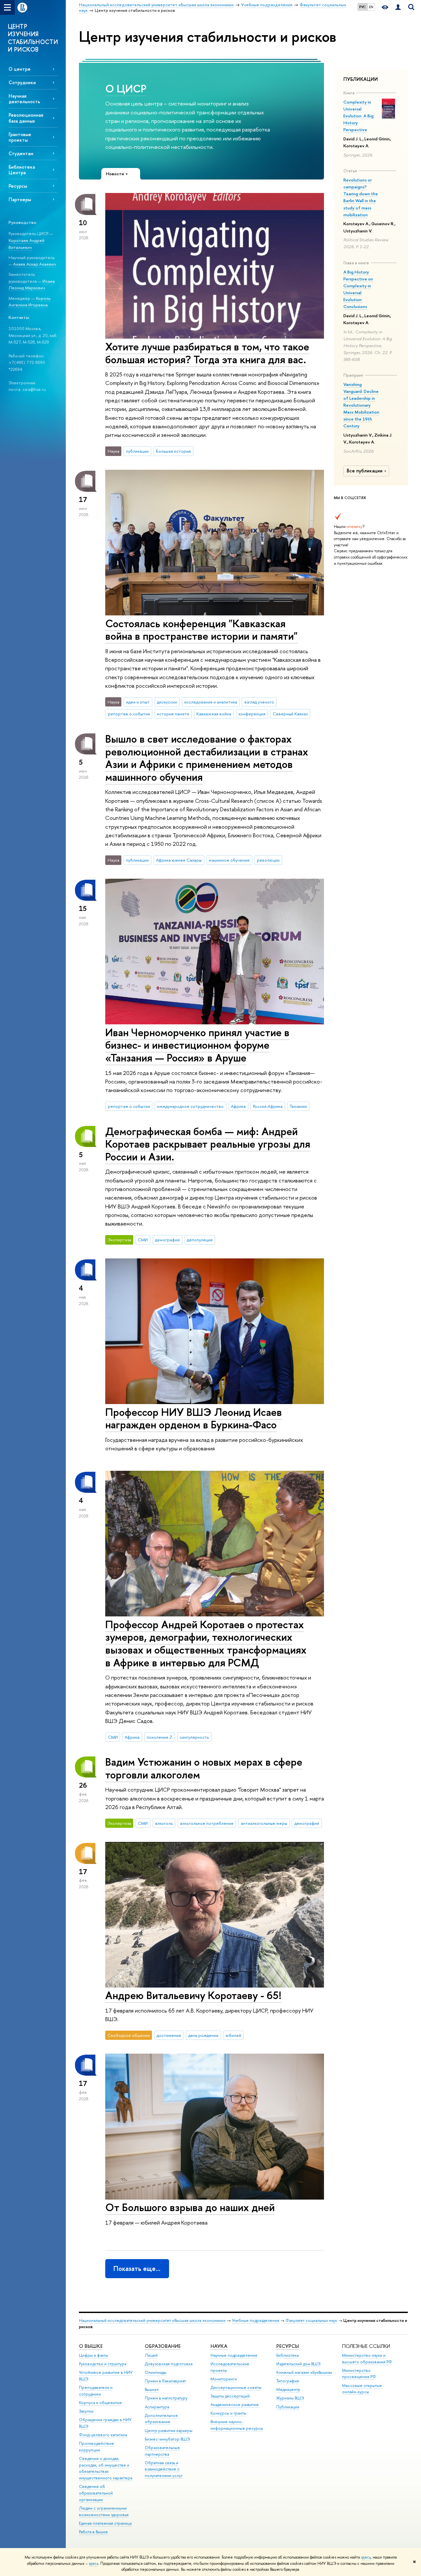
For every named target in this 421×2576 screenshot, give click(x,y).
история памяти (173, 714)
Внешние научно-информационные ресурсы (237, 2425)
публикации (137, 451)
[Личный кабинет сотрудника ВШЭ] (398, 7)
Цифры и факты (94, 2355)
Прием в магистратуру (166, 2398)
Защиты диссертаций (230, 2396)
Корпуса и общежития (100, 2403)
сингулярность (194, 1737)
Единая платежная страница (105, 2523)
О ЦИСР (126, 88)
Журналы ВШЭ (290, 2398)
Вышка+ (152, 2389)
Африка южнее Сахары (179, 860)
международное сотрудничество (190, 1106)
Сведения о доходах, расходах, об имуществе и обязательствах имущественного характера (106, 2468)
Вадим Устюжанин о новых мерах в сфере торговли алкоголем (204, 1768)
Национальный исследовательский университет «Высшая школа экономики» (152, 2320)
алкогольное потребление (207, 1823)
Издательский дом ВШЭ (298, 2364)
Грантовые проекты (20, 137)
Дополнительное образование (161, 2419)
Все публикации (365, 471)
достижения (169, 2035)
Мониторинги (224, 2379)
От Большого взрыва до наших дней (190, 2207)
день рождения (203, 2035)
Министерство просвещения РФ (359, 2374)
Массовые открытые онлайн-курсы (362, 2389)
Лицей (151, 2355)
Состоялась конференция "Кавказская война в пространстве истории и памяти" (201, 630)
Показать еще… (137, 2268)
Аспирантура (157, 2407)
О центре (20, 69)
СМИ (143, 1240)
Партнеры (20, 199)
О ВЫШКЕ (91, 2346)
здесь (366, 2557)
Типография (288, 2381)
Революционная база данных (26, 118)
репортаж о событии (129, 714)
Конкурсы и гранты (228, 2413)
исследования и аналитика (211, 702)
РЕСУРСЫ (288, 2346)
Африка (238, 1106)
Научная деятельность (24, 99)
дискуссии (167, 702)
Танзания (298, 1106)
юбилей (233, 2035)
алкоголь (164, 1823)
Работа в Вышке (93, 2532)
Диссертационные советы (236, 2387)
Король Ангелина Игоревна (29, 302)
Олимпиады (156, 2372)
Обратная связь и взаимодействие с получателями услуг (164, 2469)
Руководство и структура (103, 2364)
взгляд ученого (259, 702)
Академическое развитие (235, 2405)
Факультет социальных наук (311, 2320)
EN (371, 7)
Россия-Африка (268, 1106)
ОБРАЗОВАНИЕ (163, 2346)
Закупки (86, 2411)
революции (268, 860)
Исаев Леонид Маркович (32, 285)
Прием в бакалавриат (165, 2381)
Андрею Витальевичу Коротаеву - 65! (193, 1995)
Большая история (173, 451)
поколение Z (160, 1737)
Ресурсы (18, 186)
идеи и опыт (138, 702)
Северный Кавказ (290, 714)
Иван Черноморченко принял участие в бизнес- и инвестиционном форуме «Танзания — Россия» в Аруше (197, 1045)
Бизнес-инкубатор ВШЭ (167, 2439)
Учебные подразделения (256, 2320)
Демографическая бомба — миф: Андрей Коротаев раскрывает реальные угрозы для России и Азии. (208, 1144)
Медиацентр (288, 2389)
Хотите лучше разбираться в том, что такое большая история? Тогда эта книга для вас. (207, 353)
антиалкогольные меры (264, 1823)
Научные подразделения (234, 2355)
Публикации (288, 2407)
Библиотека (287, 2355)
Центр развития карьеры (169, 2431)
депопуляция (200, 1240)
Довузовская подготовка (169, 2364)
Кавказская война (214, 714)
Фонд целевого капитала (103, 2435)
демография (167, 1240)
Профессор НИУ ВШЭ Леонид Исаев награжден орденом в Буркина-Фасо (194, 1418)
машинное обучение (229, 860)
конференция (252, 714)
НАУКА (219, 2346)
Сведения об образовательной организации (96, 2493)
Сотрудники (22, 82)
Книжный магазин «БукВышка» (304, 2372)
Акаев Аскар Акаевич (35, 264)
